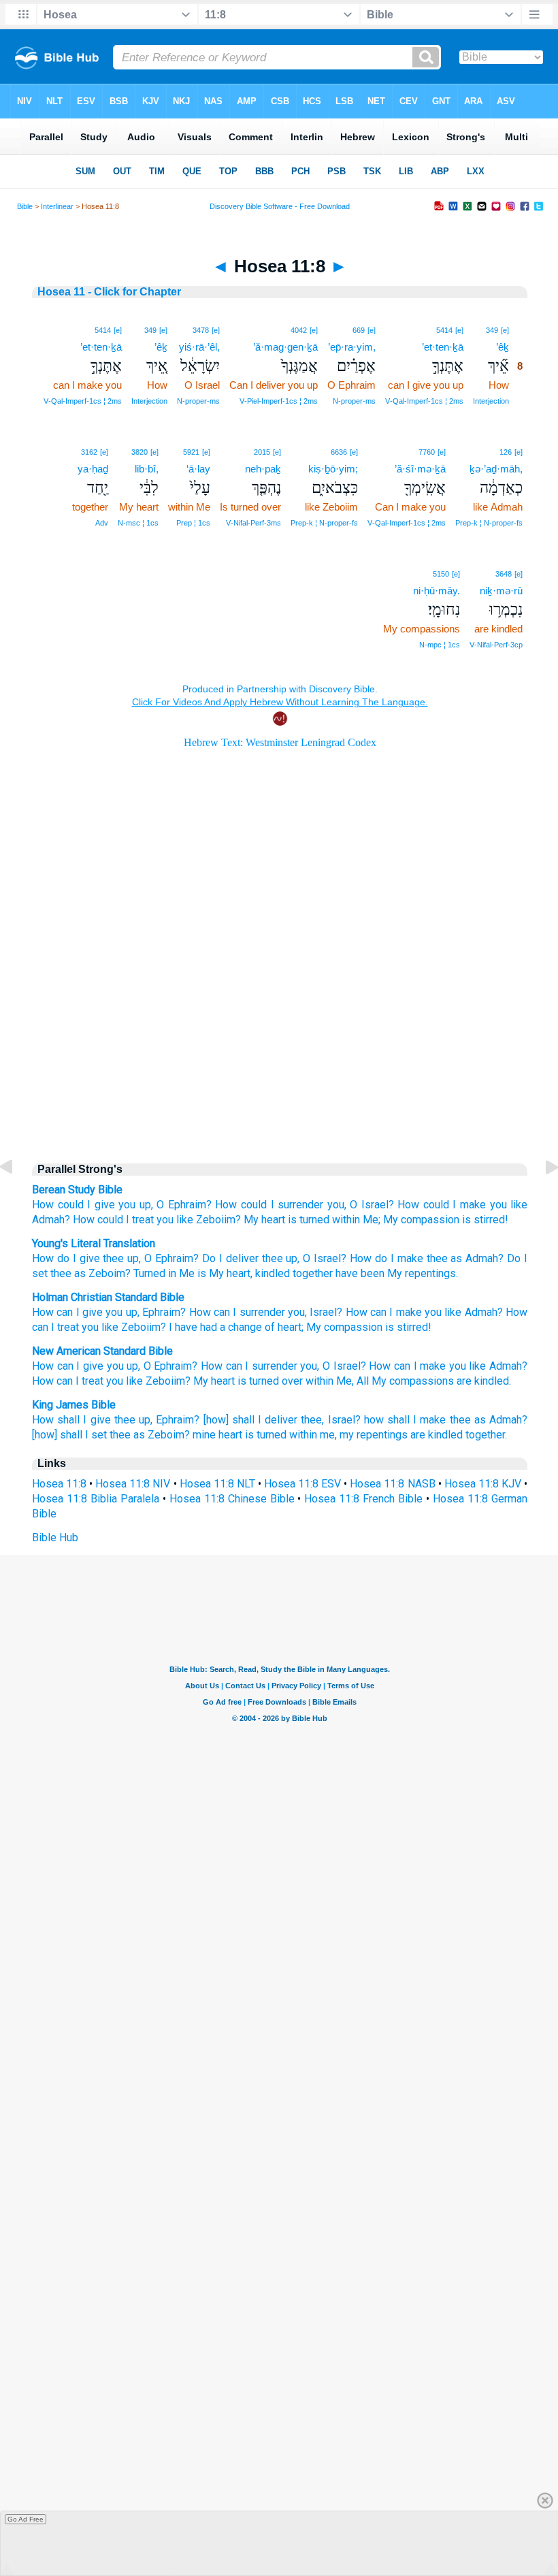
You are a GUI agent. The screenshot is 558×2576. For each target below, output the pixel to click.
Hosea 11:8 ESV (302, 1484)
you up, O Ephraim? (152, 1366)
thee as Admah (461, 1258)
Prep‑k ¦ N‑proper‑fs (489, 523)
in (171, 1273)
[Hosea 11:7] (17, 1198)
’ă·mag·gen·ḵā (285, 347)
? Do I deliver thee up (245, 1258)
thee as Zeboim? (150, 1435)
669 (359, 330)
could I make (455, 1205)
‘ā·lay (198, 469)
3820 (139, 452)
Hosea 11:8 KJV (483, 1484)
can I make (396, 1312)
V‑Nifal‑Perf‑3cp (496, 645)
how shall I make (405, 1420)
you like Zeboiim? (199, 1220)
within (319, 1381)
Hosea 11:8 (59, 1484)
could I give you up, (105, 1205)
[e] (505, 330)
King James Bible (74, 1405)
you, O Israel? (333, 1366)
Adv (102, 523)
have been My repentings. (395, 1273)
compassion (353, 1327)
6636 (339, 452)
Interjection (491, 401)
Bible (25, 206)
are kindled (437, 1435)
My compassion (421, 1220)
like (453, 1312)
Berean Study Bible (77, 1190)
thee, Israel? (330, 1420)
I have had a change (215, 1327)
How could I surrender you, (280, 1205)
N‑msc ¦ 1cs (138, 523)
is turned (309, 1220)
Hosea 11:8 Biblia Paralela (96, 1499)
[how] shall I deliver (251, 1420)
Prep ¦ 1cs (193, 523)
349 (492, 330)
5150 (441, 574)
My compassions (413, 1381)
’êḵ (503, 347)
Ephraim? (178, 1420)
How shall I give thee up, (92, 1420)
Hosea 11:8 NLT (217, 1484)
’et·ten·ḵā (443, 347)
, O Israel (319, 1258)
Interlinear (57, 206)
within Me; (356, 1220)
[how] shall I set (69, 1435)
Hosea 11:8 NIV (133, 1484)
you (296, 1312)
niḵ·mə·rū (501, 591)
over (292, 1381)
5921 (191, 452)
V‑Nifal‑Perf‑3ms (253, 523)
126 (506, 452)
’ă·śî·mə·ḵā (420, 469)
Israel (323, 1312)
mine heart (217, 1435)
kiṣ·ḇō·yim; (333, 469)
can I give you (89, 1312)
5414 (444, 330)
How (43, 1205)
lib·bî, (147, 469)
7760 (427, 452)
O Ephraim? (184, 1205)
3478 (201, 330)
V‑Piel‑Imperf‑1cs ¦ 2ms (279, 401)
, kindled (270, 1273)
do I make (397, 1258)
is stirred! (485, 1220)
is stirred (407, 1327)
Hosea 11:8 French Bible (363, 1499)
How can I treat (68, 1381)
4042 (299, 330)
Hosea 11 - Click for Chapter (109, 292)
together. (486, 1435)
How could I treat (113, 1220)
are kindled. (484, 1381)
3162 (89, 452)
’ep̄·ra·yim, (352, 347)
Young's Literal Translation (94, 1243)
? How (356, 1258)
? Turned (145, 1273)
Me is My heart (213, 1273)
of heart (283, 1327)
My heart (264, 1220)
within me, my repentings (348, 1435)
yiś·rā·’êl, (199, 347)
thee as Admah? (489, 1420)
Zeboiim (141, 1327)
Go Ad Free (26, 2519)
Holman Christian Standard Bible (108, 1297)
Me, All (352, 1381)
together (311, 1273)
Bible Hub (55, 1537)
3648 (504, 574)
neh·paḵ (263, 469)
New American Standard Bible (102, 1351)
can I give (80, 1366)
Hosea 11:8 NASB (392, 1484)
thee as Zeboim (86, 1273)
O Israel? (372, 1205)
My (314, 1327)
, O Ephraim (166, 1258)
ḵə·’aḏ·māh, (496, 469)
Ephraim (161, 1312)
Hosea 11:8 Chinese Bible (232, 1499)
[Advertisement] (280, 1035)
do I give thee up (96, 1258)
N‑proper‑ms (354, 401)
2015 (262, 452)
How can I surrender (237, 1312)
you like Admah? (488, 1366)
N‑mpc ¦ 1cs (440, 645)
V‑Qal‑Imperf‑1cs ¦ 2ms (424, 401)
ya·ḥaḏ (93, 469)
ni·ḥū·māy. (437, 591)
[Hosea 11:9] (541, 1198)
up (132, 1312)
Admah (481, 1312)
